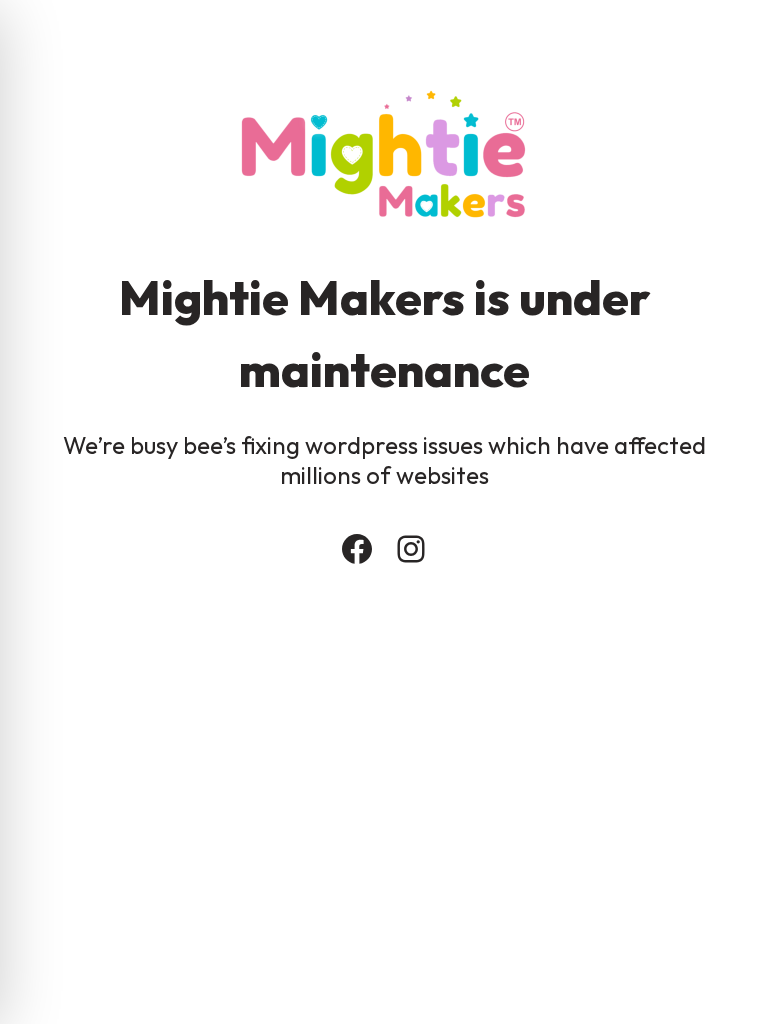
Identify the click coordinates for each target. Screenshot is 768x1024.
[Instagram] (411, 549)
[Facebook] (357, 549)
